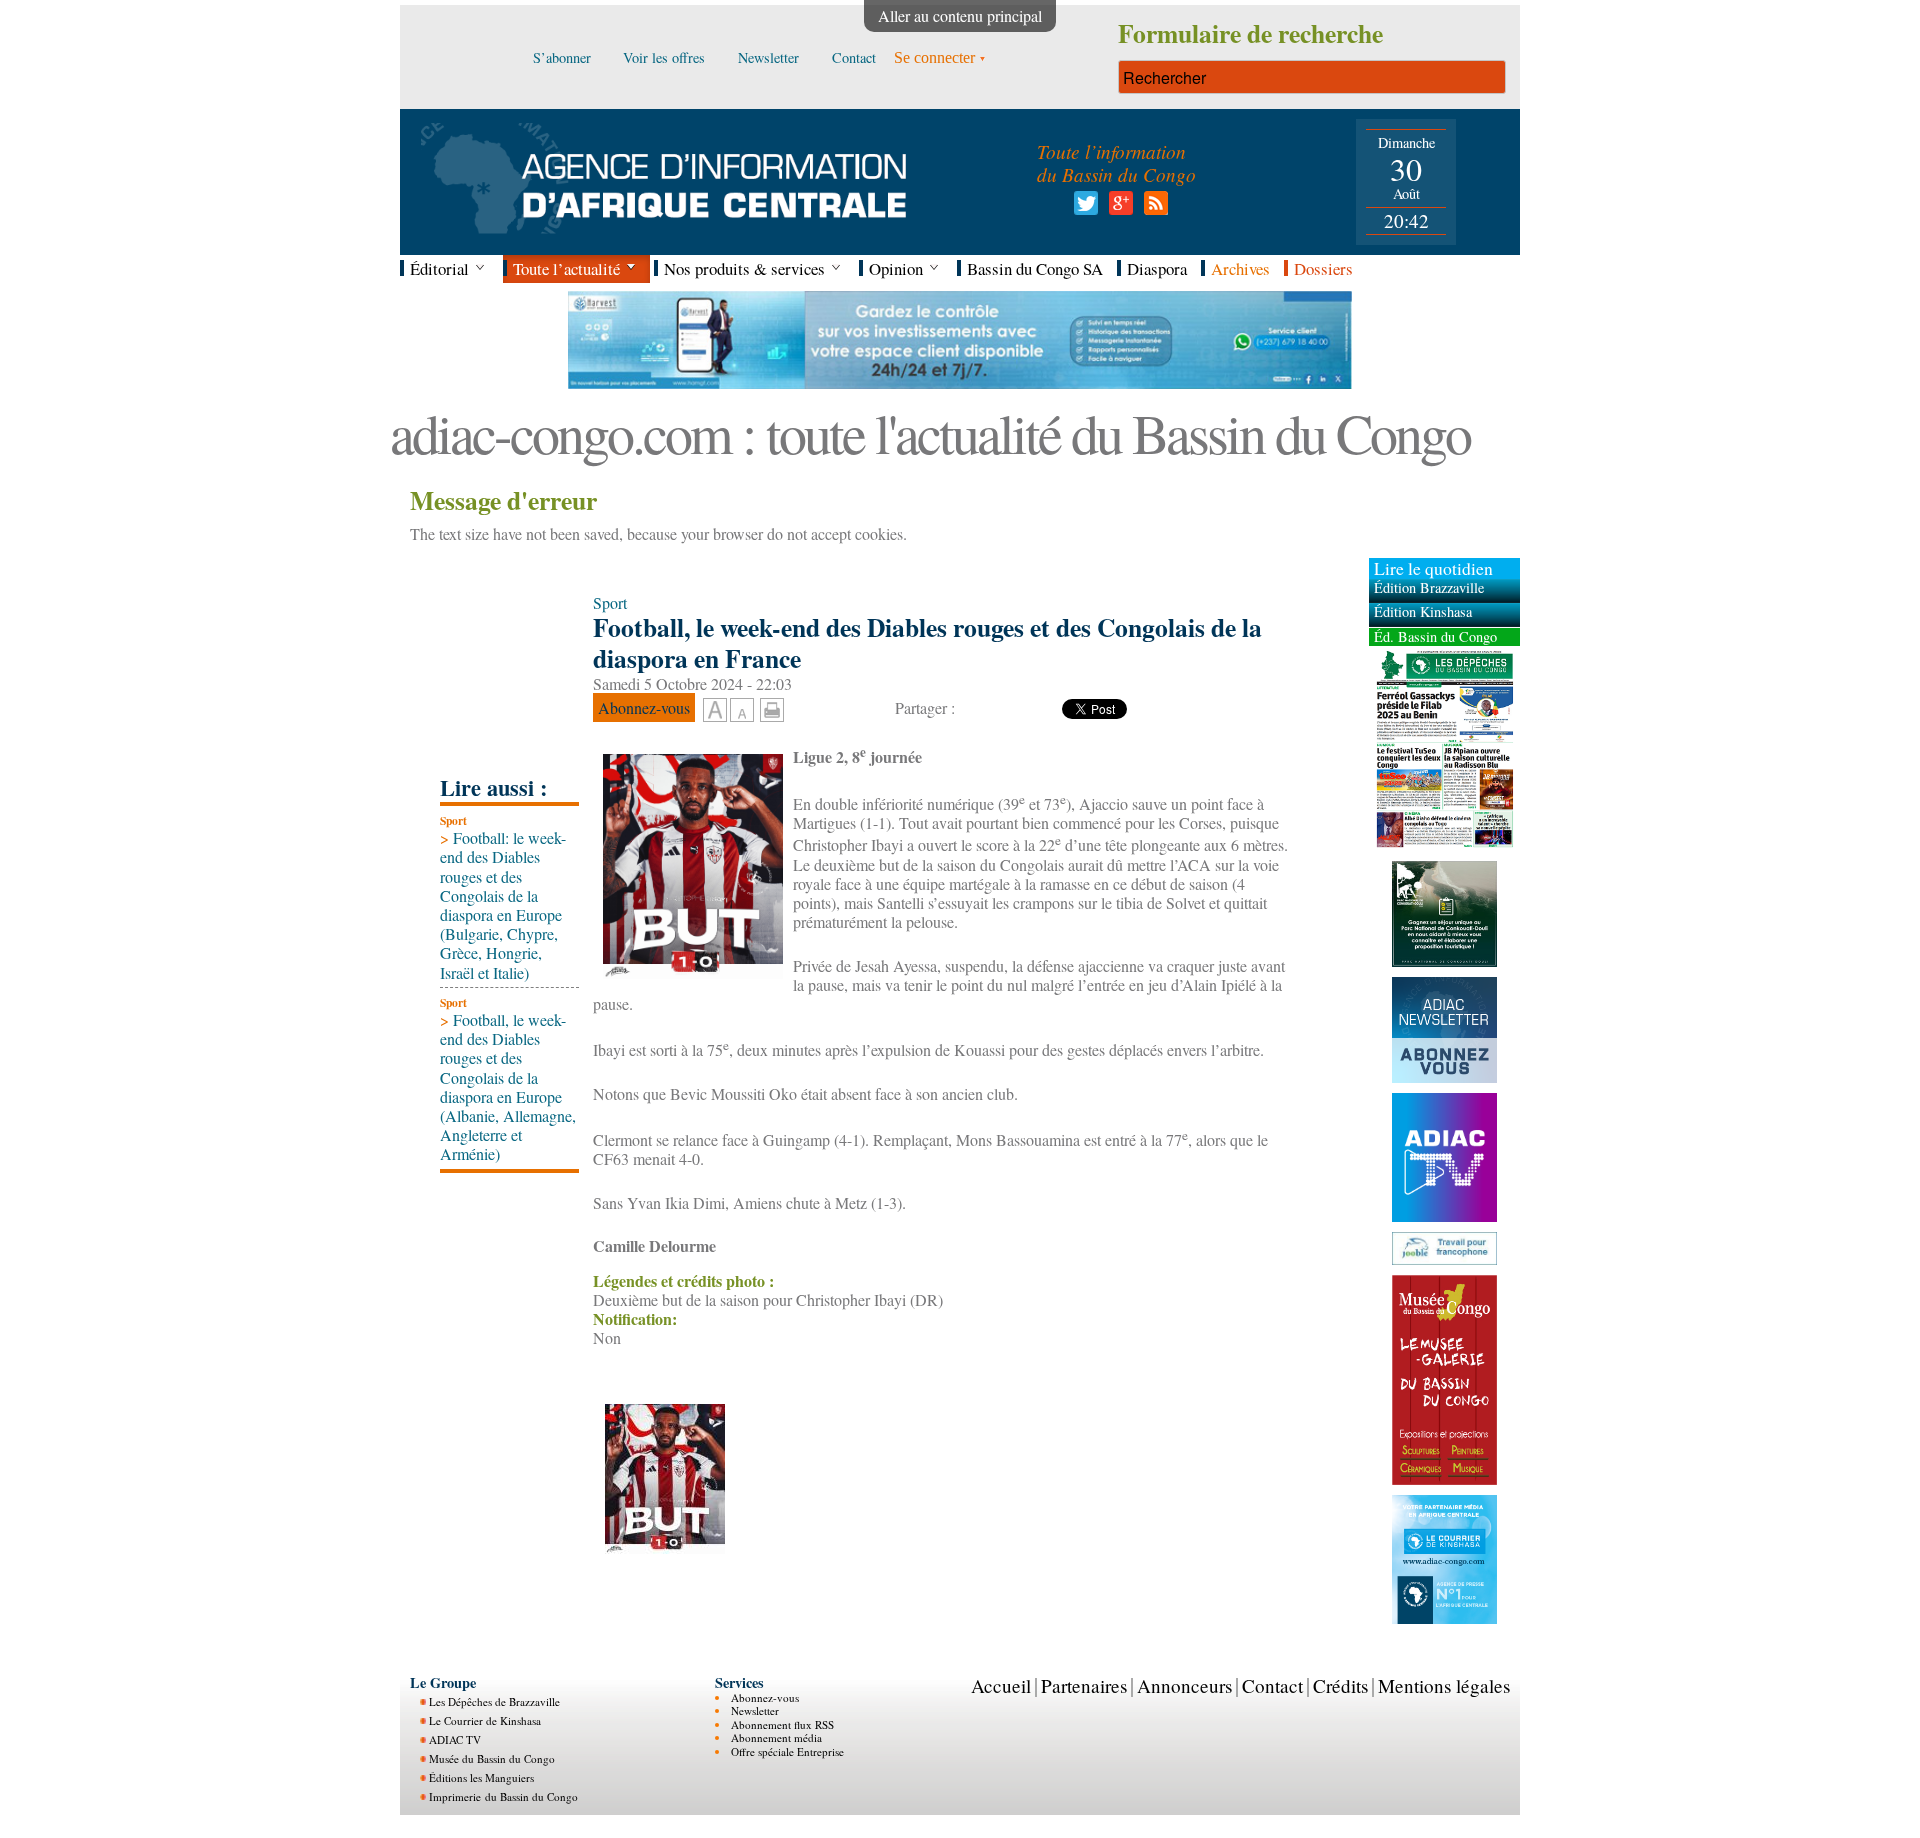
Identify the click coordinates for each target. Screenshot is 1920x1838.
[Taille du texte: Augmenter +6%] (715, 711)
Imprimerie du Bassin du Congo (503, 1796)
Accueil (1001, 1685)
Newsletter (755, 1710)
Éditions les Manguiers (481, 1777)
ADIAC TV (455, 1739)
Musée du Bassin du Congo (492, 1758)
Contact (1272, 1685)
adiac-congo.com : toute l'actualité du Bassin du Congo (930, 432)
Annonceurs (1184, 1685)
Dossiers (1323, 268)
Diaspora (1157, 268)
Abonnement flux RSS (782, 1724)
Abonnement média (776, 1737)
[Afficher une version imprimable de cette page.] (772, 706)
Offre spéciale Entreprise (787, 1751)
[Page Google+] (1117, 208)
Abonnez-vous (765, 1697)
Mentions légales (1444, 1685)
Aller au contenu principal (960, 15)
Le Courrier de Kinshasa (485, 1720)
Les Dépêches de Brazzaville (494, 1701)
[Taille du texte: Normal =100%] (742, 711)
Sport (453, 820)
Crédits (1340, 1685)
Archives (1240, 268)
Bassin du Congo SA (1035, 268)
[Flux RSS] (1152, 208)
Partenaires (1084, 1685)
